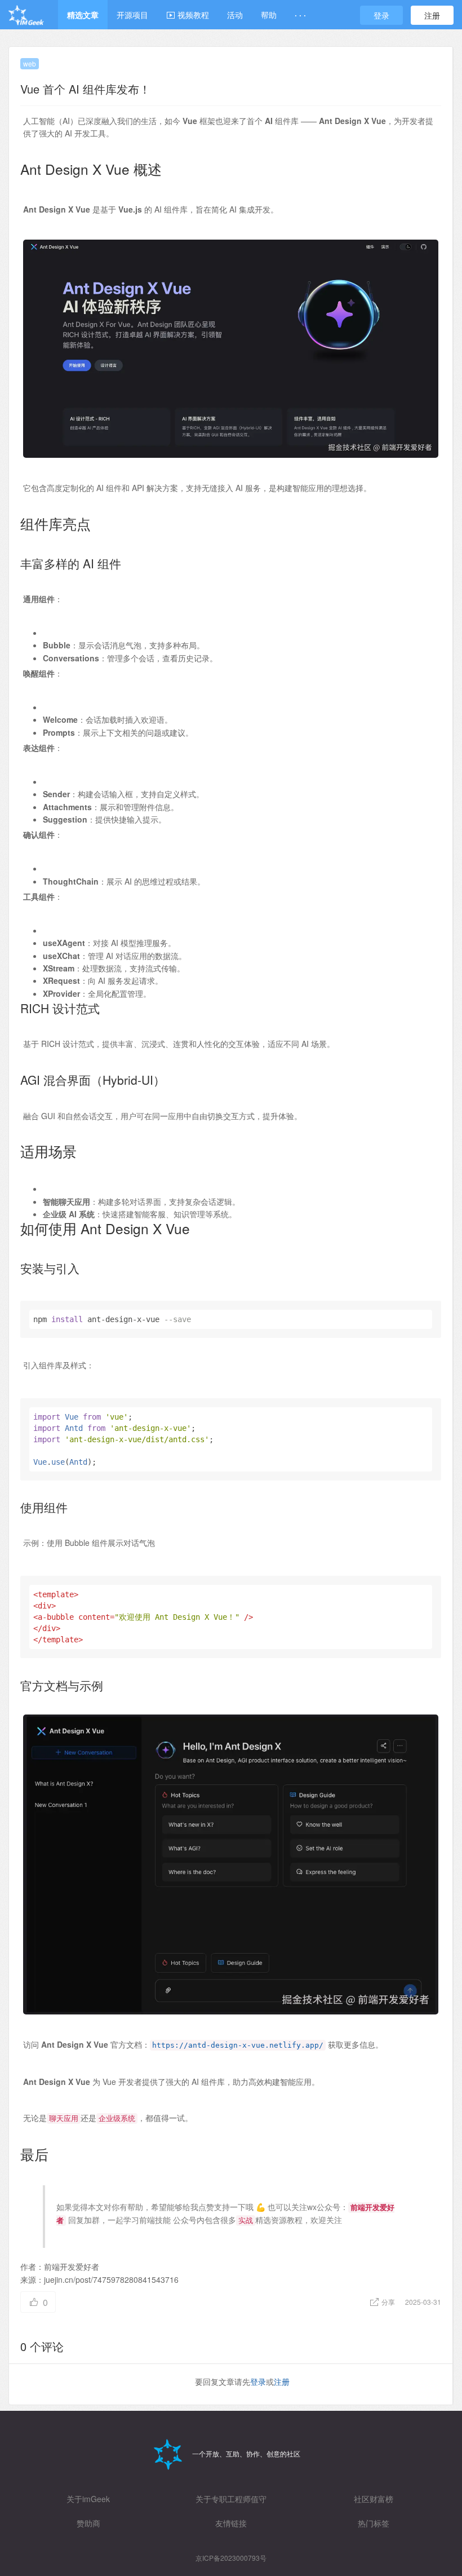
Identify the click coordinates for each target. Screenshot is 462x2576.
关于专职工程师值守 (231, 2499)
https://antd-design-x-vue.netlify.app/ (238, 2045)
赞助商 (88, 2523)
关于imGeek (88, 2499)
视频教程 (192, 15)
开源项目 (132, 15)
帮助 (269, 15)
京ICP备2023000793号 (231, 2558)
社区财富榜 (374, 2499)
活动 (235, 15)
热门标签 (374, 2523)
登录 (381, 15)
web (30, 63)
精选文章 (83, 15)
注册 (432, 15)
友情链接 (231, 2523)
